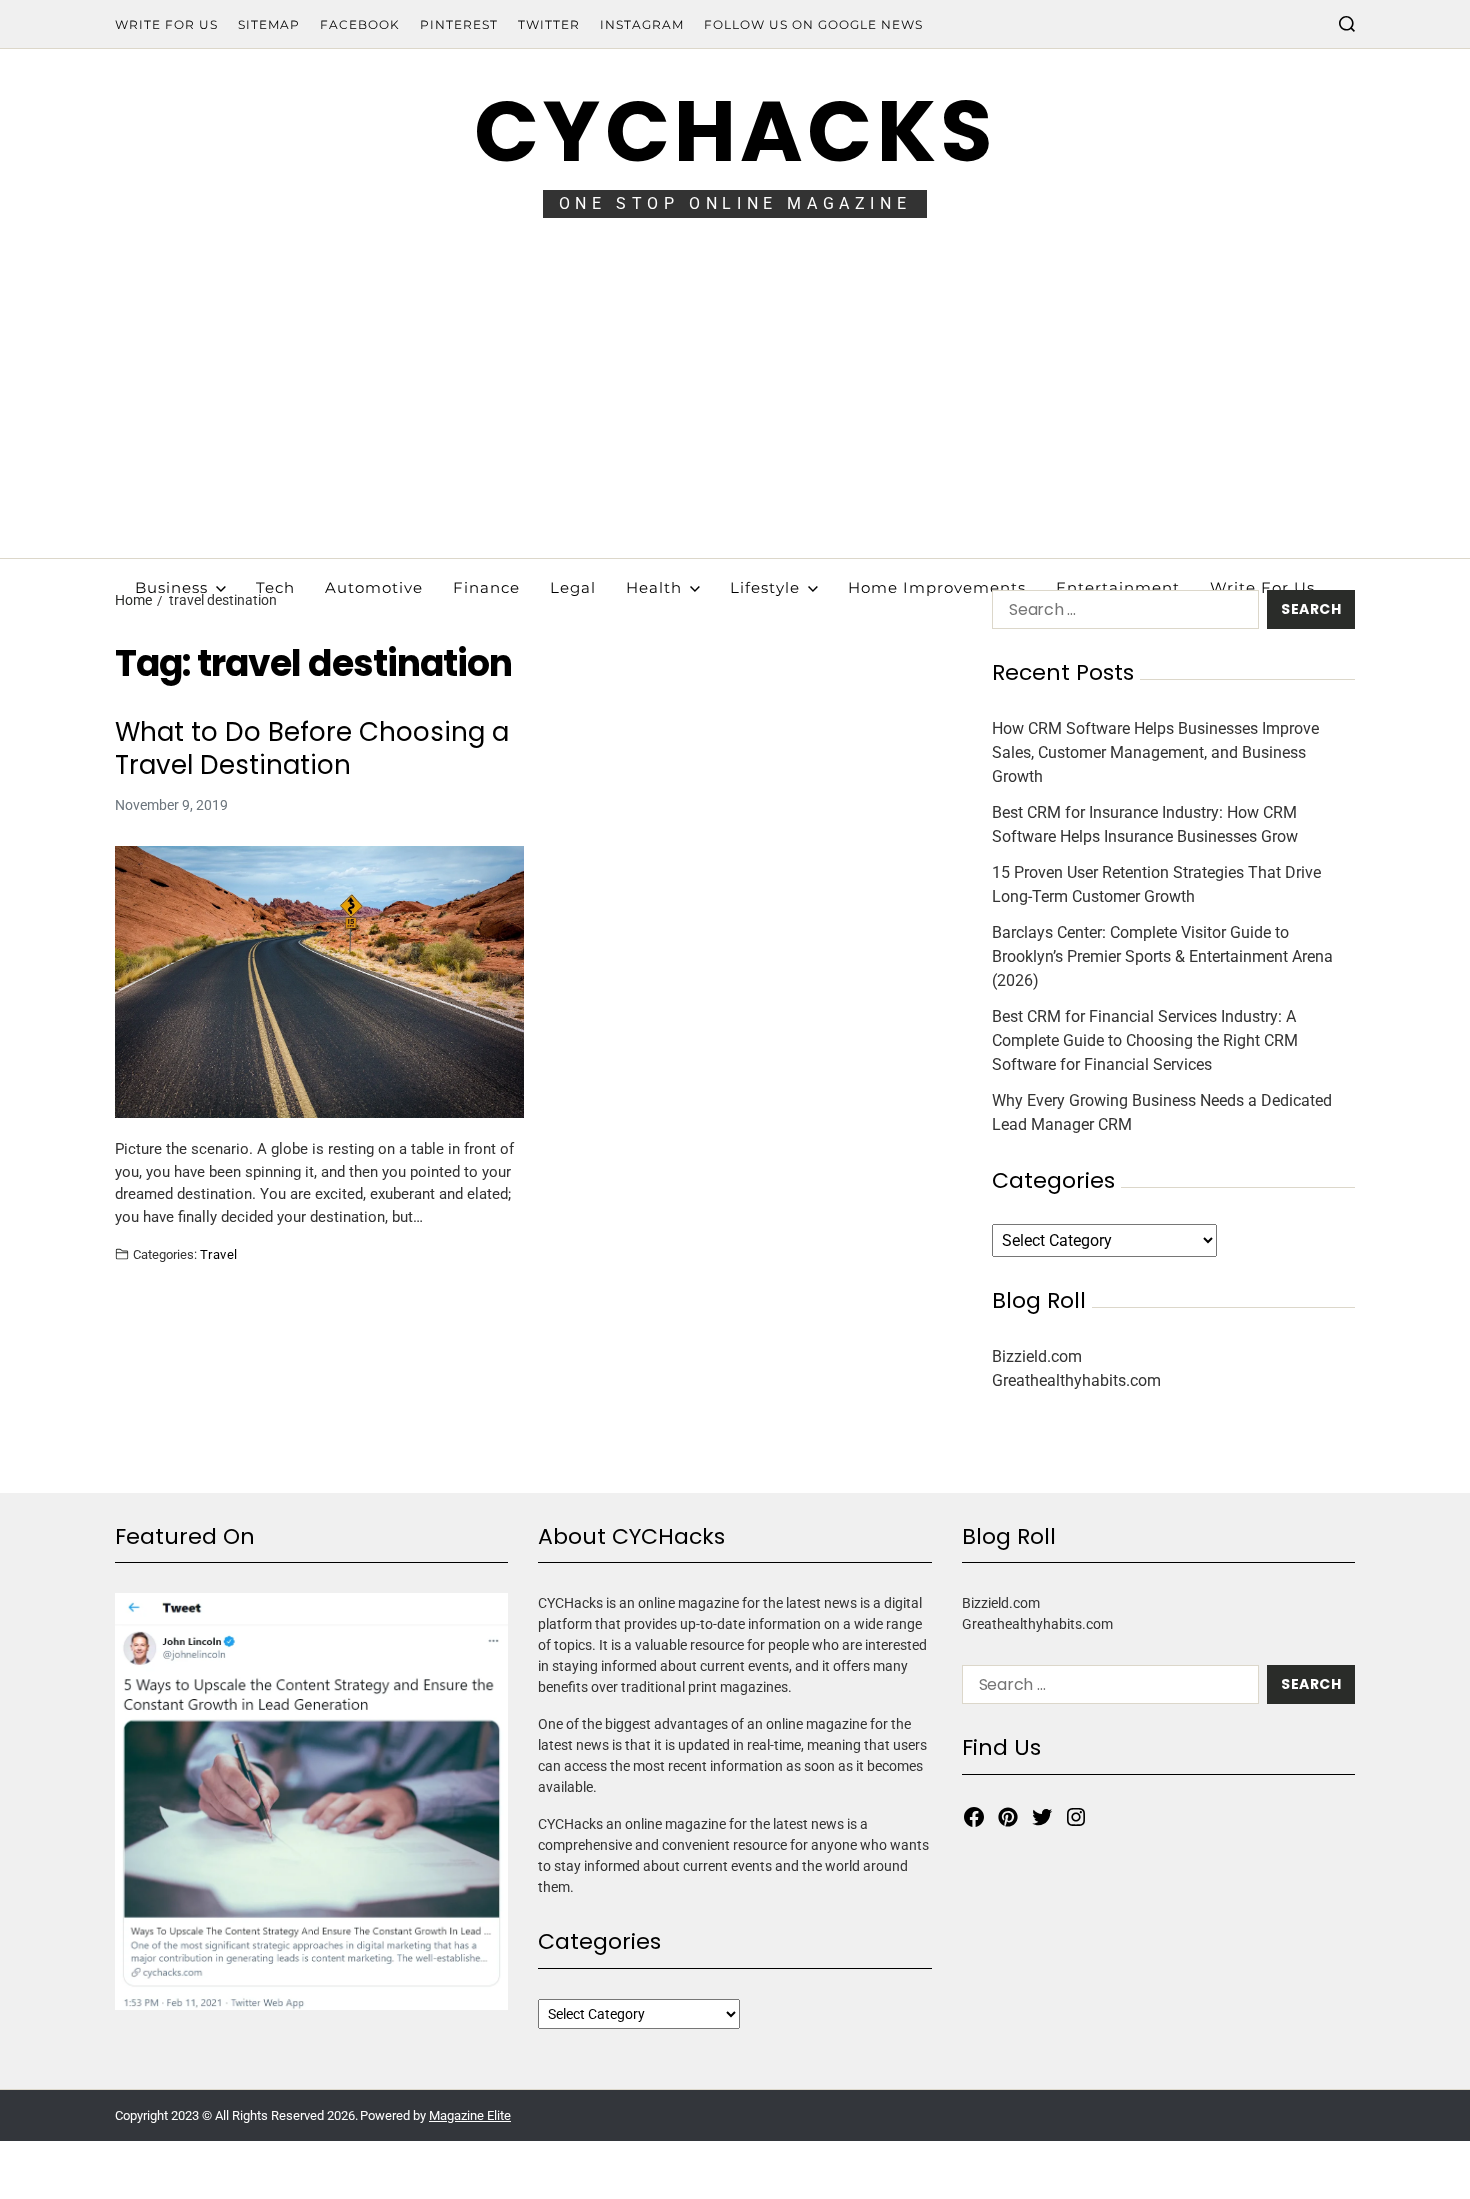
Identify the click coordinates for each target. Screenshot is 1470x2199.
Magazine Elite (470, 2115)
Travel (219, 1254)
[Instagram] (1076, 1817)
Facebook (360, 24)
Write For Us (166, 24)
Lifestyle (765, 587)
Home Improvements (937, 587)
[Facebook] (974, 1817)
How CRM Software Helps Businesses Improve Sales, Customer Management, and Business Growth (1155, 752)
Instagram (642, 24)
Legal (573, 587)
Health (654, 587)
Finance (486, 587)
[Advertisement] (735, 408)
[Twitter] (1042, 1817)
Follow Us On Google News (813, 24)
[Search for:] (1121, 613)
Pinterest (459, 24)
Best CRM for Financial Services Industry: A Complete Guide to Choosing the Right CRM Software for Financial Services (1145, 1040)
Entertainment (1118, 587)
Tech (275, 587)
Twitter (549, 24)
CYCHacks (735, 131)
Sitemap (269, 24)
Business (171, 587)
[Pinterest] (1008, 1817)
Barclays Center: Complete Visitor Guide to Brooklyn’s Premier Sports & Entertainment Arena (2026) (1162, 956)
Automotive (374, 587)
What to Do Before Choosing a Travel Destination (312, 748)
